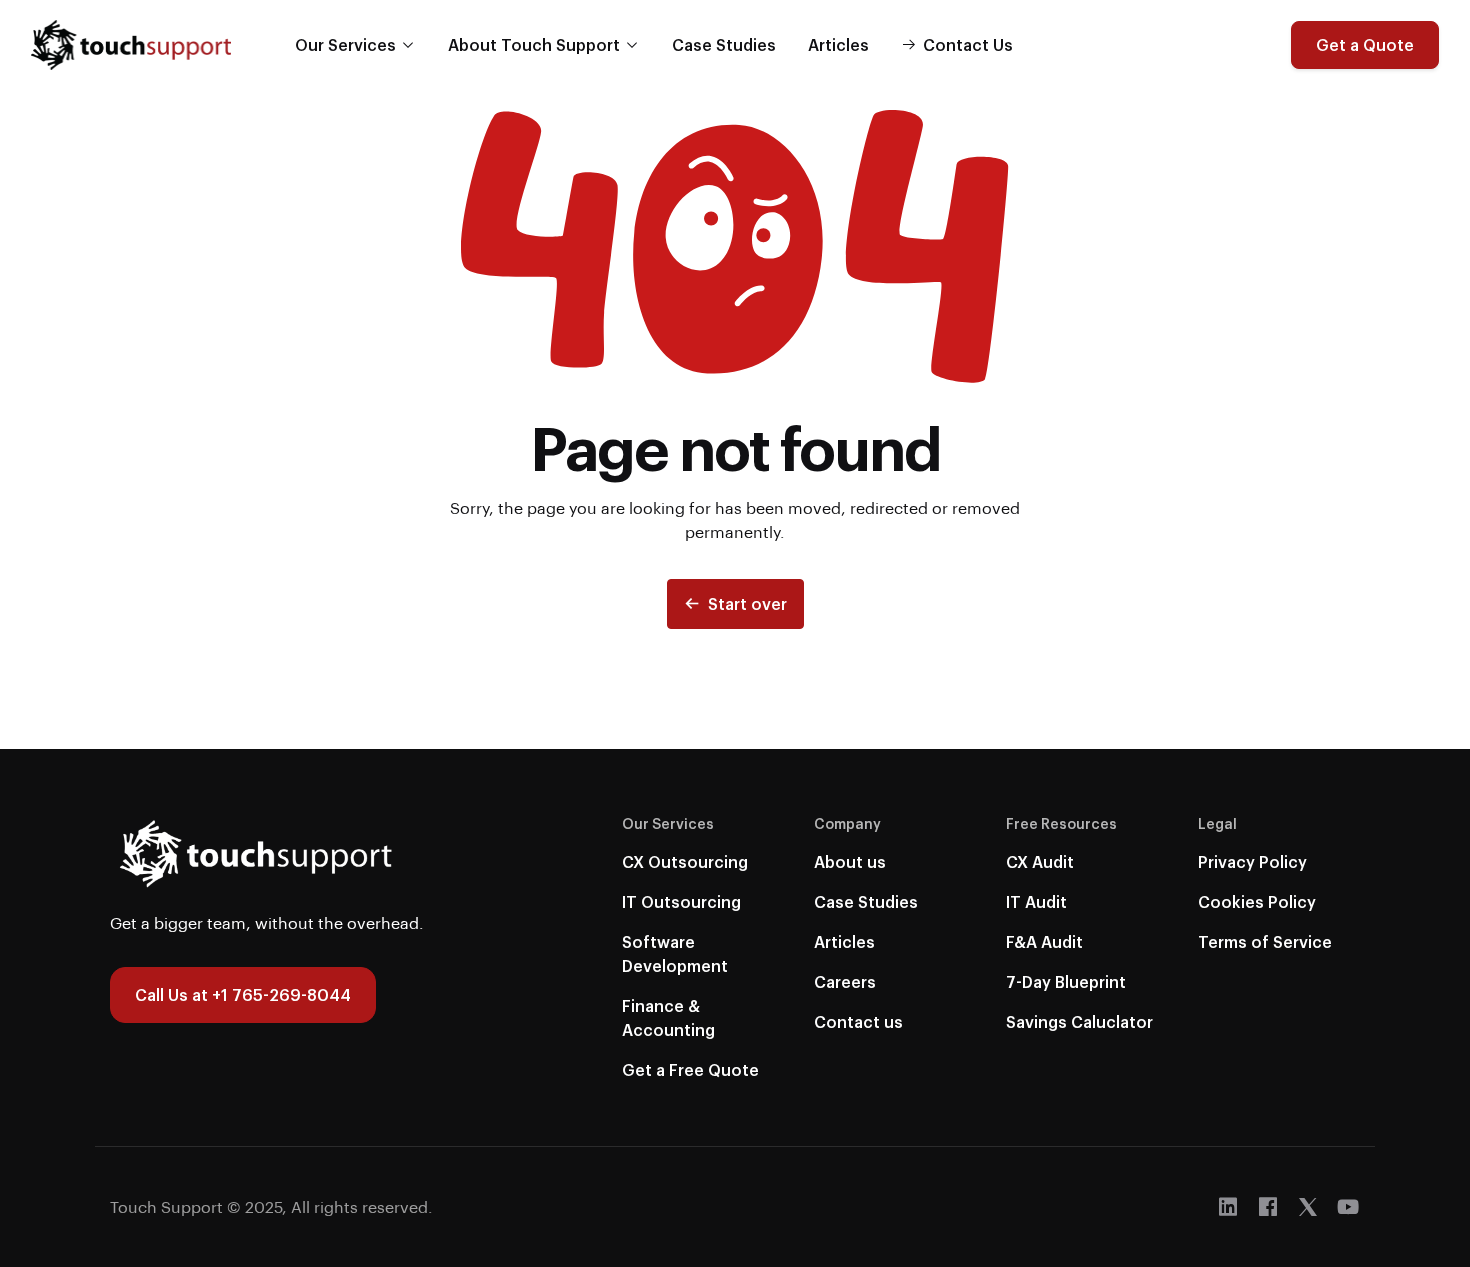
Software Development (675, 953)
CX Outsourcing (685, 861)
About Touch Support (534, 44)
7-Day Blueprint (1066, 981)
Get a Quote (1365, 44)
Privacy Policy (1252, 861)
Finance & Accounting (668, 1017)
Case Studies (724, 44)
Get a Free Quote (690, 1069)
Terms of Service (1265, 941)
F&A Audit (1044, 941)
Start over (747, 603)
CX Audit (1040, 861)
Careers (845, 981)
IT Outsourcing (681, 901)
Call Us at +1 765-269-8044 (243, 994)
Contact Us (968, 44)
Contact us (858, 1021)
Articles (838, 44)
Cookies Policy (1257, 901)
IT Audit (1036, 901)
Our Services (345, 44)
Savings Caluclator (1079, 1021)
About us (850, 861)
